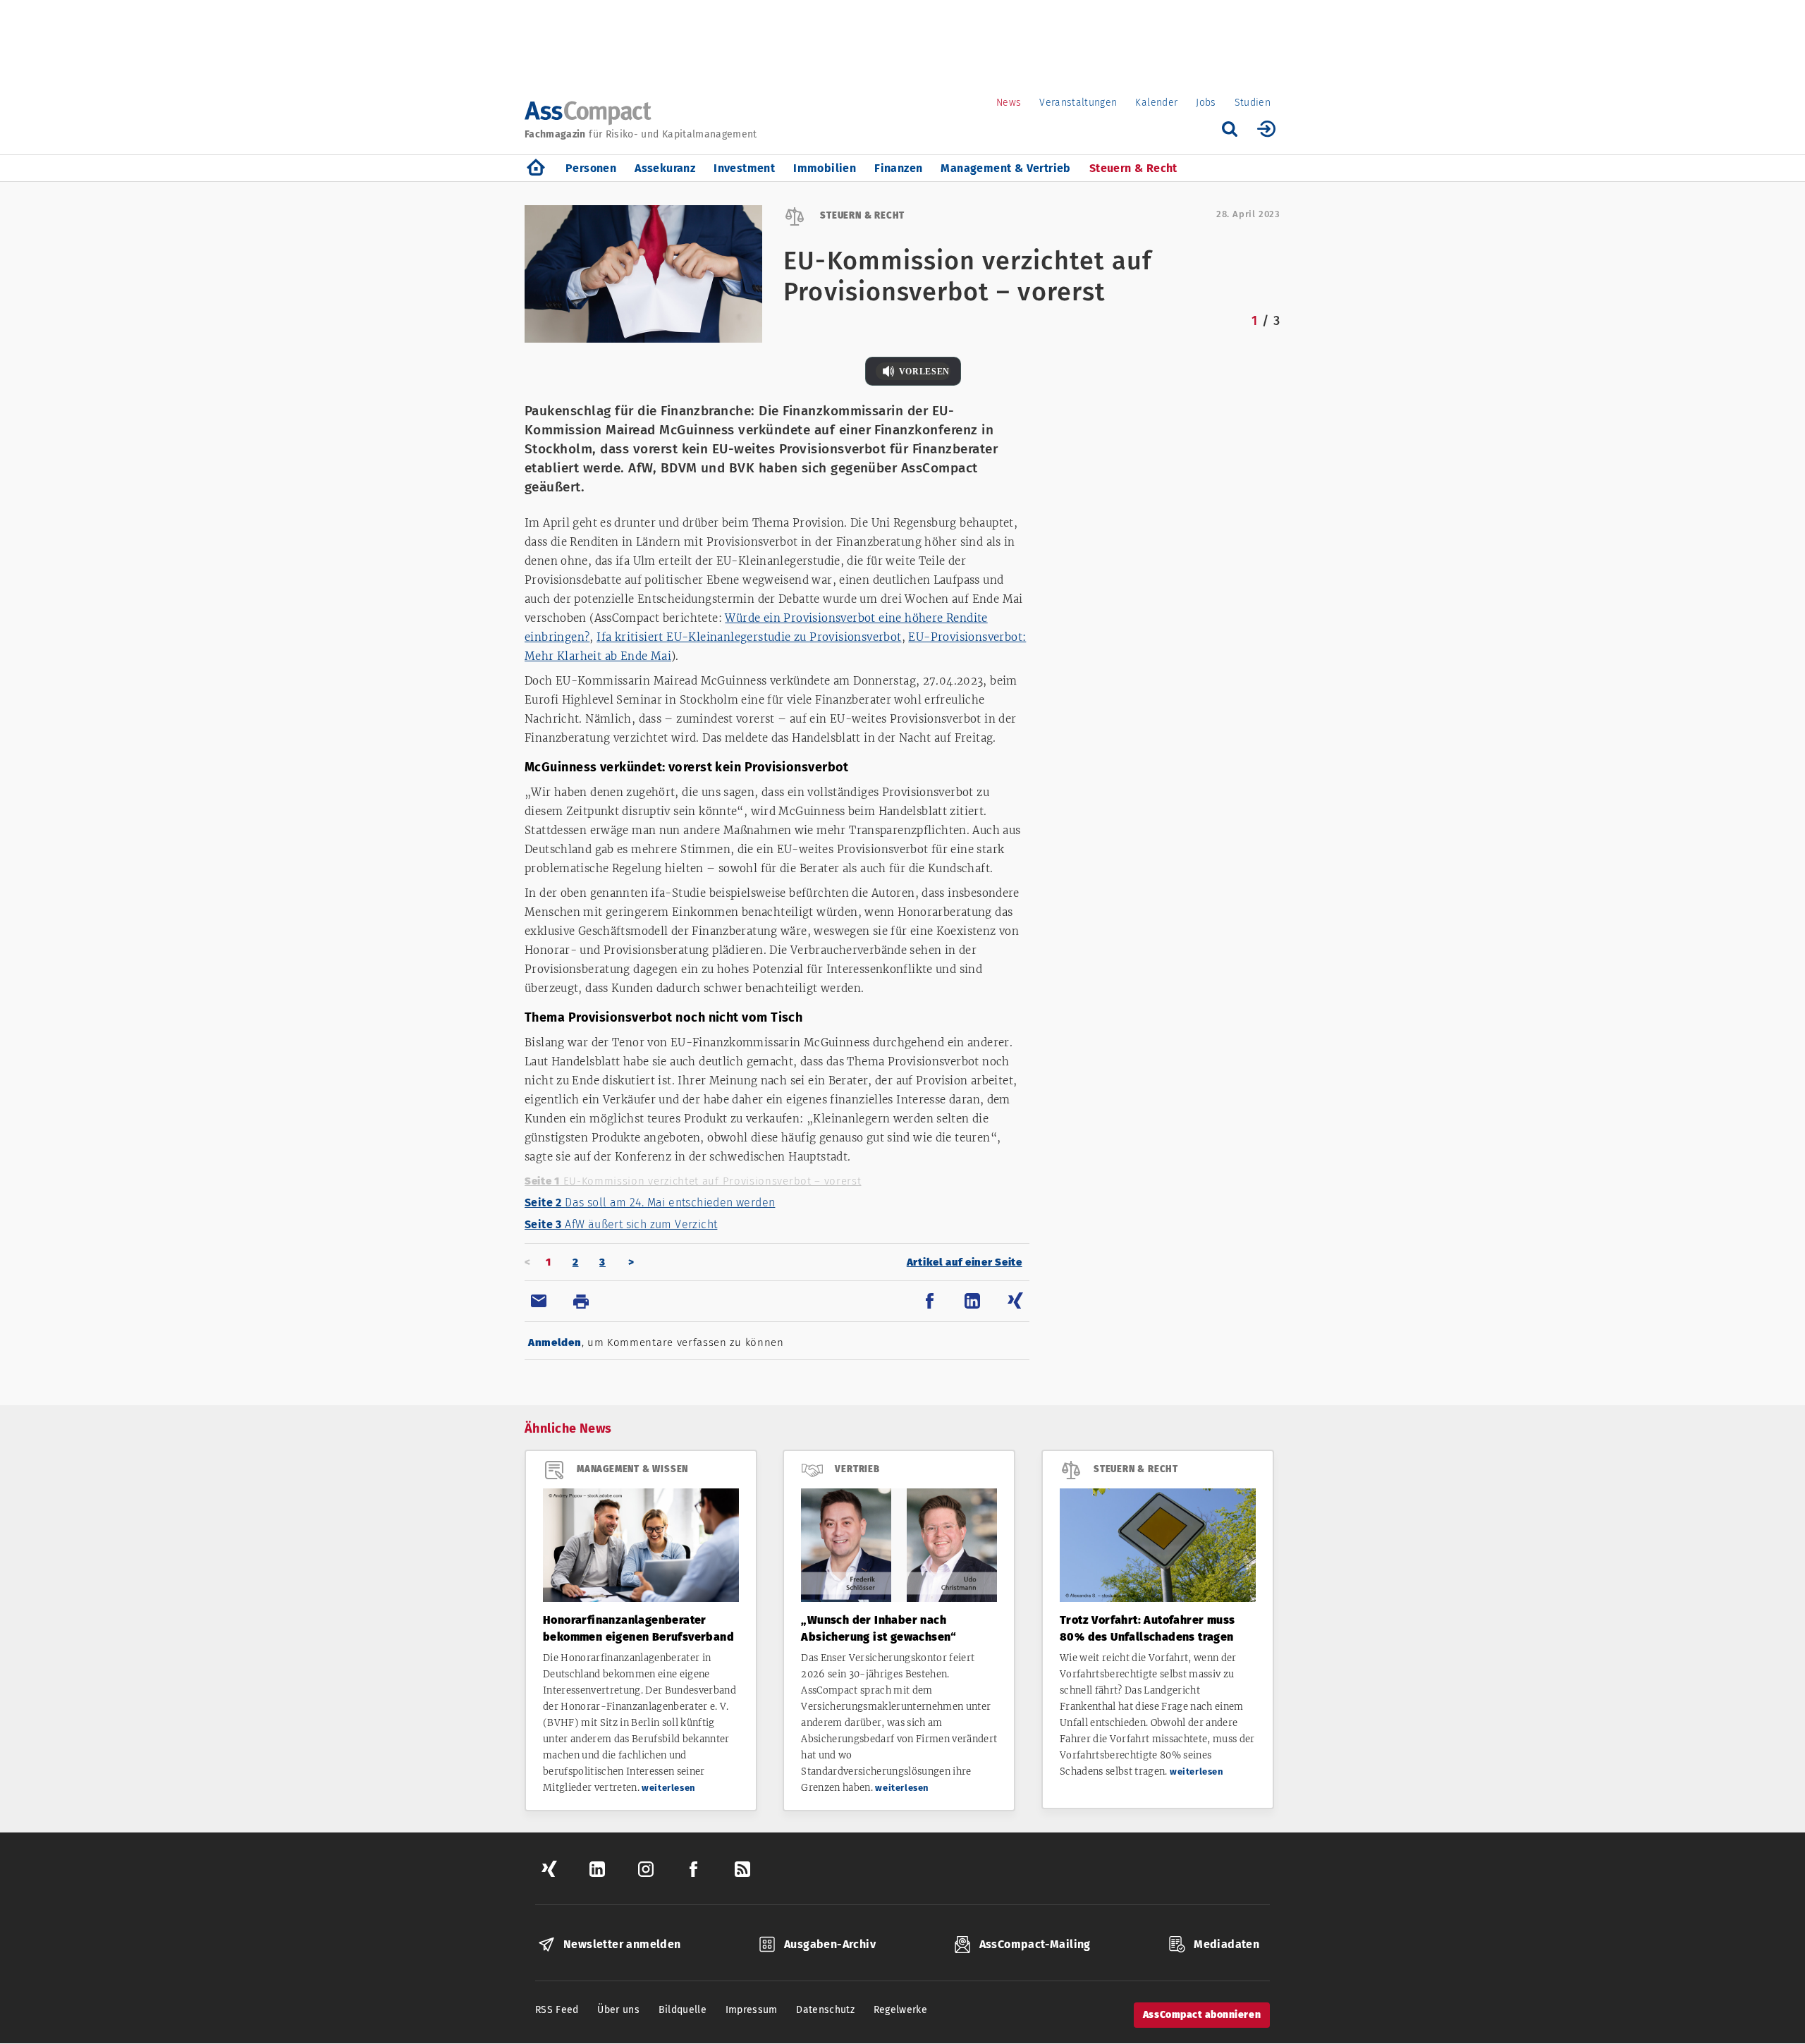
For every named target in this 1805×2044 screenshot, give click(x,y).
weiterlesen (669, 1788)
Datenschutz (825, 2010)
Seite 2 (650, 1202)
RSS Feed (557, 2010)
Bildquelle (683, 2010)
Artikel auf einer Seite (965, 1262)
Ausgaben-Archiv (830, 1944)
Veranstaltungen (1078, 103)
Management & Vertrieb (1005, 168)
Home (536, 168)
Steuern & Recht (1133, 168)
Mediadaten (1226, 1944)
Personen (591, 168)
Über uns (618, 2010)
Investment (744, 168)
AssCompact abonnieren (1202, 2015)
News (1009, 103)
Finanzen (898, 168)
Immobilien (825, 168)
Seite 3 (621, 1224)
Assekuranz (665, 168)
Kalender (1156, 103)
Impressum (752, 2010)
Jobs (1206, 103)
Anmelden (555, 1342)
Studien (1253, 103)
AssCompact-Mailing (1035, 1944)
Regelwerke (901, 2010)
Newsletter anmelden (622, 1944)
